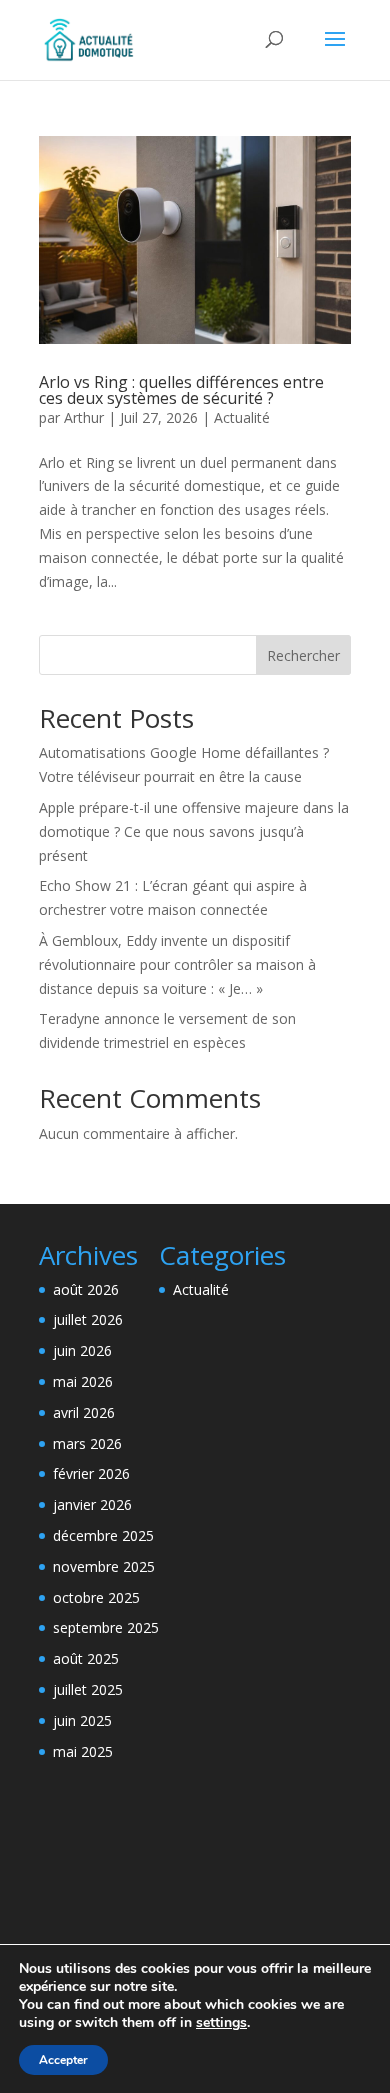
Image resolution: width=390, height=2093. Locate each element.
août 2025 (86, 1658)
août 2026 (86, 1289)
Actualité (242, 417)
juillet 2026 (88, 1319)
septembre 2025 (106, 1627)
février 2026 (91, 1473)
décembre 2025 (103, 1535)
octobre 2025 (96, 1597)
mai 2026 (83, 1381)
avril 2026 (84, 1412)
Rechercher (303, 655)
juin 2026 (82, 1350)
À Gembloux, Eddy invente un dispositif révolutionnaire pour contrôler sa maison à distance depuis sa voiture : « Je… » (177, 964)
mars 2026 (87, 1443)
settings (221, 2023)
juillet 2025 (88, 1689)
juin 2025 (82, 1720)
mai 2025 (83, 1751)
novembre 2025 (104, 1566)
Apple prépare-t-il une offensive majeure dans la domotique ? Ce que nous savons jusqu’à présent (194, 831)
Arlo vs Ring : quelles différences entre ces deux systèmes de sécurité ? (181, 390)
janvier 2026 (92, 1504)
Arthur (84, 417)
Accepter (63, 2060)
